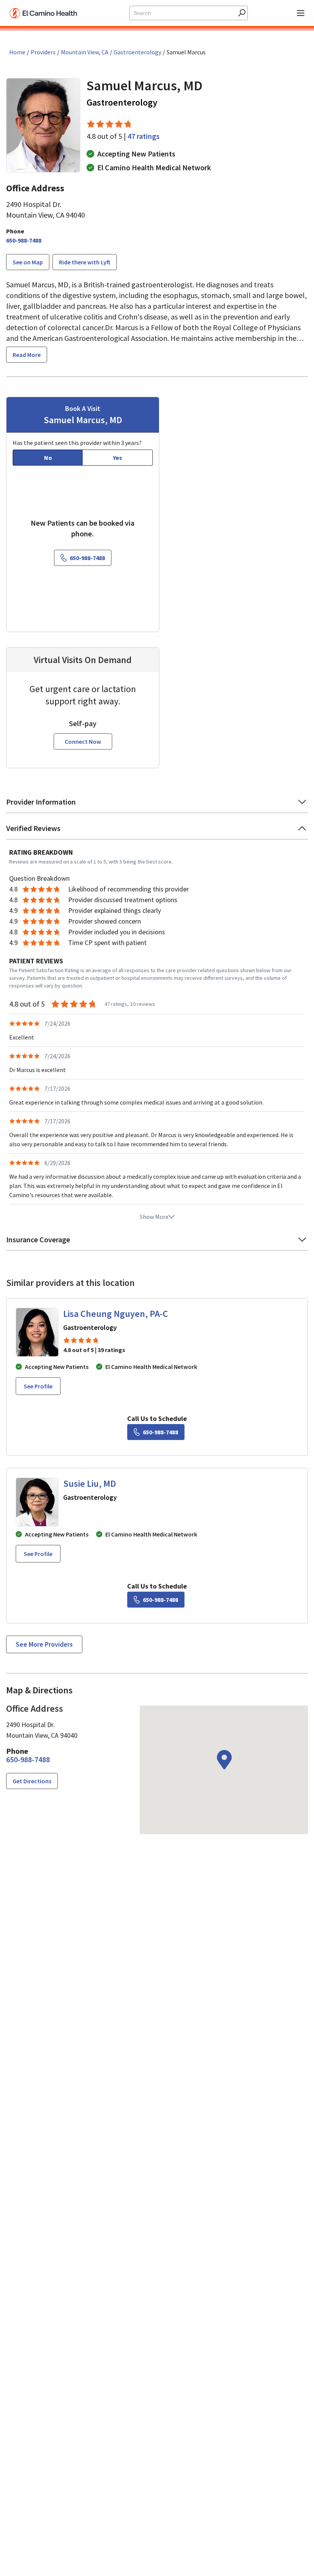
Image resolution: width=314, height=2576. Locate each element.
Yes (118, 458)
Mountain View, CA (85, 52)
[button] (157, 804)
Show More (154, 1217)
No (48, 458)
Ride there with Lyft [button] (85, 262)
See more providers (44, 1644)
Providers (43, 52)
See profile (38, 1386)
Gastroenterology (137, 52)
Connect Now (83, 741)
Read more (27, 355)
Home (17, 52)
